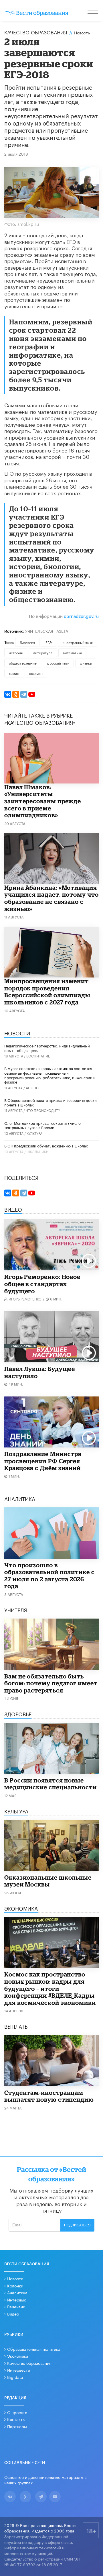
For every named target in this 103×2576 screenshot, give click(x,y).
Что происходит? (43, 1110)
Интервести (19, 2370)
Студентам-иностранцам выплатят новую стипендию (49, 2096)
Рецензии (16, 2306)
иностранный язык (78, 642)
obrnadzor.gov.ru (81, 617)
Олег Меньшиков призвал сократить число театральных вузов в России (42, 1125)
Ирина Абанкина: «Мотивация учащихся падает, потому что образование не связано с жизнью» (51, 898)
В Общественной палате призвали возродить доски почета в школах (50, 1102)
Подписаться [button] (77, 2225)
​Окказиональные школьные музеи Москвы (48, 1881)
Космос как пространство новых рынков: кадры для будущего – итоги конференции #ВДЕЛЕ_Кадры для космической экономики (50, 1988)
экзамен (36, 673)
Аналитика (17, 2292)
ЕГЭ (49, 642)
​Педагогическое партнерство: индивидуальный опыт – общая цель (47, 1048)
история (16, 652)
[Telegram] (24, 694)
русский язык (58, 663)
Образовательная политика (34, 2349)
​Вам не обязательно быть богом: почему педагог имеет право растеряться (51, 1683)
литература (43, 652)
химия (14, 673)
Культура (34, 1133)
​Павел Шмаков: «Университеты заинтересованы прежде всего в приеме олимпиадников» (43, 801)
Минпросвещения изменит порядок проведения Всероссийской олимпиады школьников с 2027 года (47, 992)
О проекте (17, 2412)
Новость (82, 32)
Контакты (16, 2419)
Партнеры (17, 2426)
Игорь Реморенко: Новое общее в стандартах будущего (42, 1284)
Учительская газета (47, 631)
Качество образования (36, 32)
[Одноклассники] (16, 694)
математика (72, 652)
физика (86, 663)
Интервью (17, 2299)
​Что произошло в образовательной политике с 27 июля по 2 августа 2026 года (49, 1576)
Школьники (38, 1151)
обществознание (23, 663)
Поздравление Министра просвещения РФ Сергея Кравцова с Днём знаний (43, 1461)
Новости (15, 2278)
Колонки (15, 2285)
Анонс (32, 1087)
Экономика (18, 2356)
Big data (15, 2377)
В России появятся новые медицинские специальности (50, 1784)
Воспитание (38, 1056)
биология (27, 642)
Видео (13, 2313)
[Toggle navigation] (93, 11)
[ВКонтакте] (8, 694)
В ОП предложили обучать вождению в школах (46, 1145)
